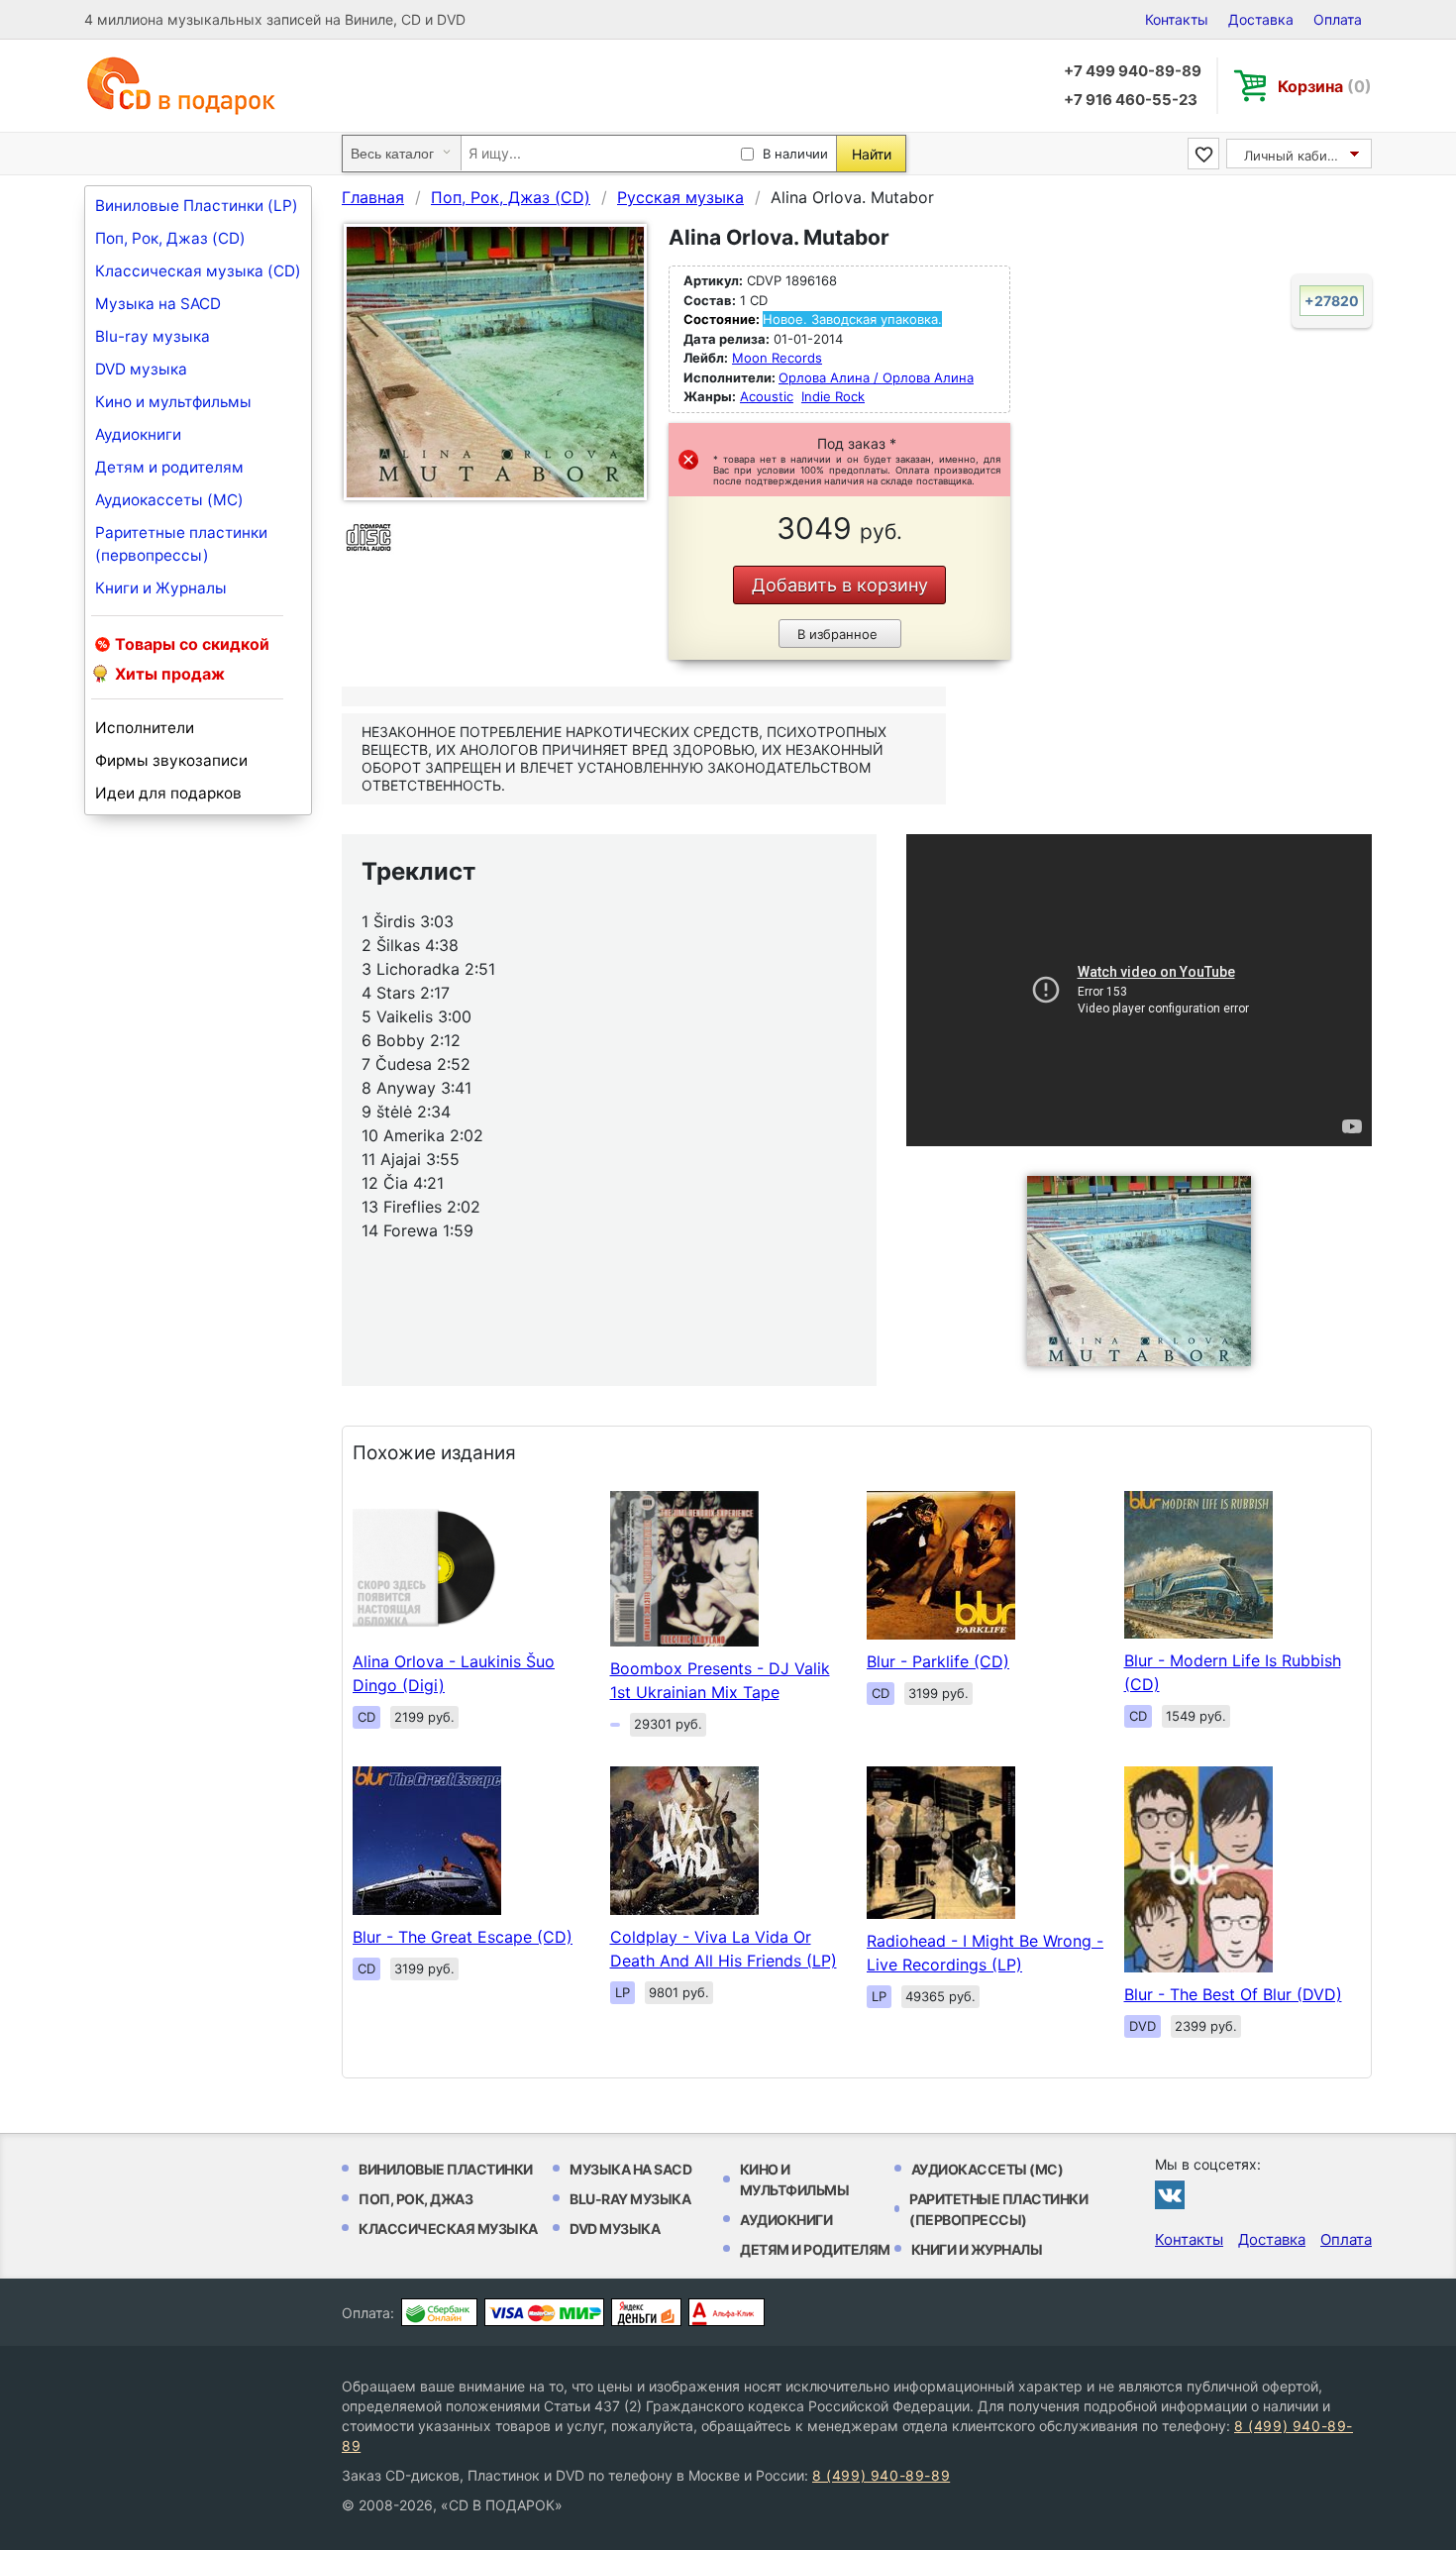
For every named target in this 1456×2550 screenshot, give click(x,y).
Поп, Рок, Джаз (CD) (170, 238)
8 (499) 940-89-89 (881, 2475)
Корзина (1325, 86)
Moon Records (777, 358)
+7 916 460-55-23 (1131, 100)
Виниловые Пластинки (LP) (197, 206)
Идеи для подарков (168, 793)
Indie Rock (833, 396)
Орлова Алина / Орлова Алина (876, 377)
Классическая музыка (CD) (198, 271)
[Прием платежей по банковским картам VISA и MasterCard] (544, 2312)
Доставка (1261, 19)
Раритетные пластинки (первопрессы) (181, 544)
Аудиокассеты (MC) (169, 500)
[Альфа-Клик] (727, 2312)
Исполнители (145, 728)
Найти (872, 154)
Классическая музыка (448, 2229)
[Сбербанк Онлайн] (439, 2312)
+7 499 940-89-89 (1133, 71)
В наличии (795, 154)
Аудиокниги (138, 434)
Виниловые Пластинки (446, 2169)
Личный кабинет (1297, 156)
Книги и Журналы (161, 588)
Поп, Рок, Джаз (416, 2199)
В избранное (837, 634)
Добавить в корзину (840, 585)
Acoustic (767, 396)
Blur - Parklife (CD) (938, 1661)
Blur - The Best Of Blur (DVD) (1233, 1994)
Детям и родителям (169, 467)
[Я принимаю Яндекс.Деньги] (646, 2312)
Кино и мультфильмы (173, 402)
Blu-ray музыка (153, 336)
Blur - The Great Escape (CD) (463, 1937)
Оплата (1338, 19)
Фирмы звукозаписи (171, 760)
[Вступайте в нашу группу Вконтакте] (1170, 2194)
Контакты (1177, 19)
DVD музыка (141, 369)
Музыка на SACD (158, 304)
